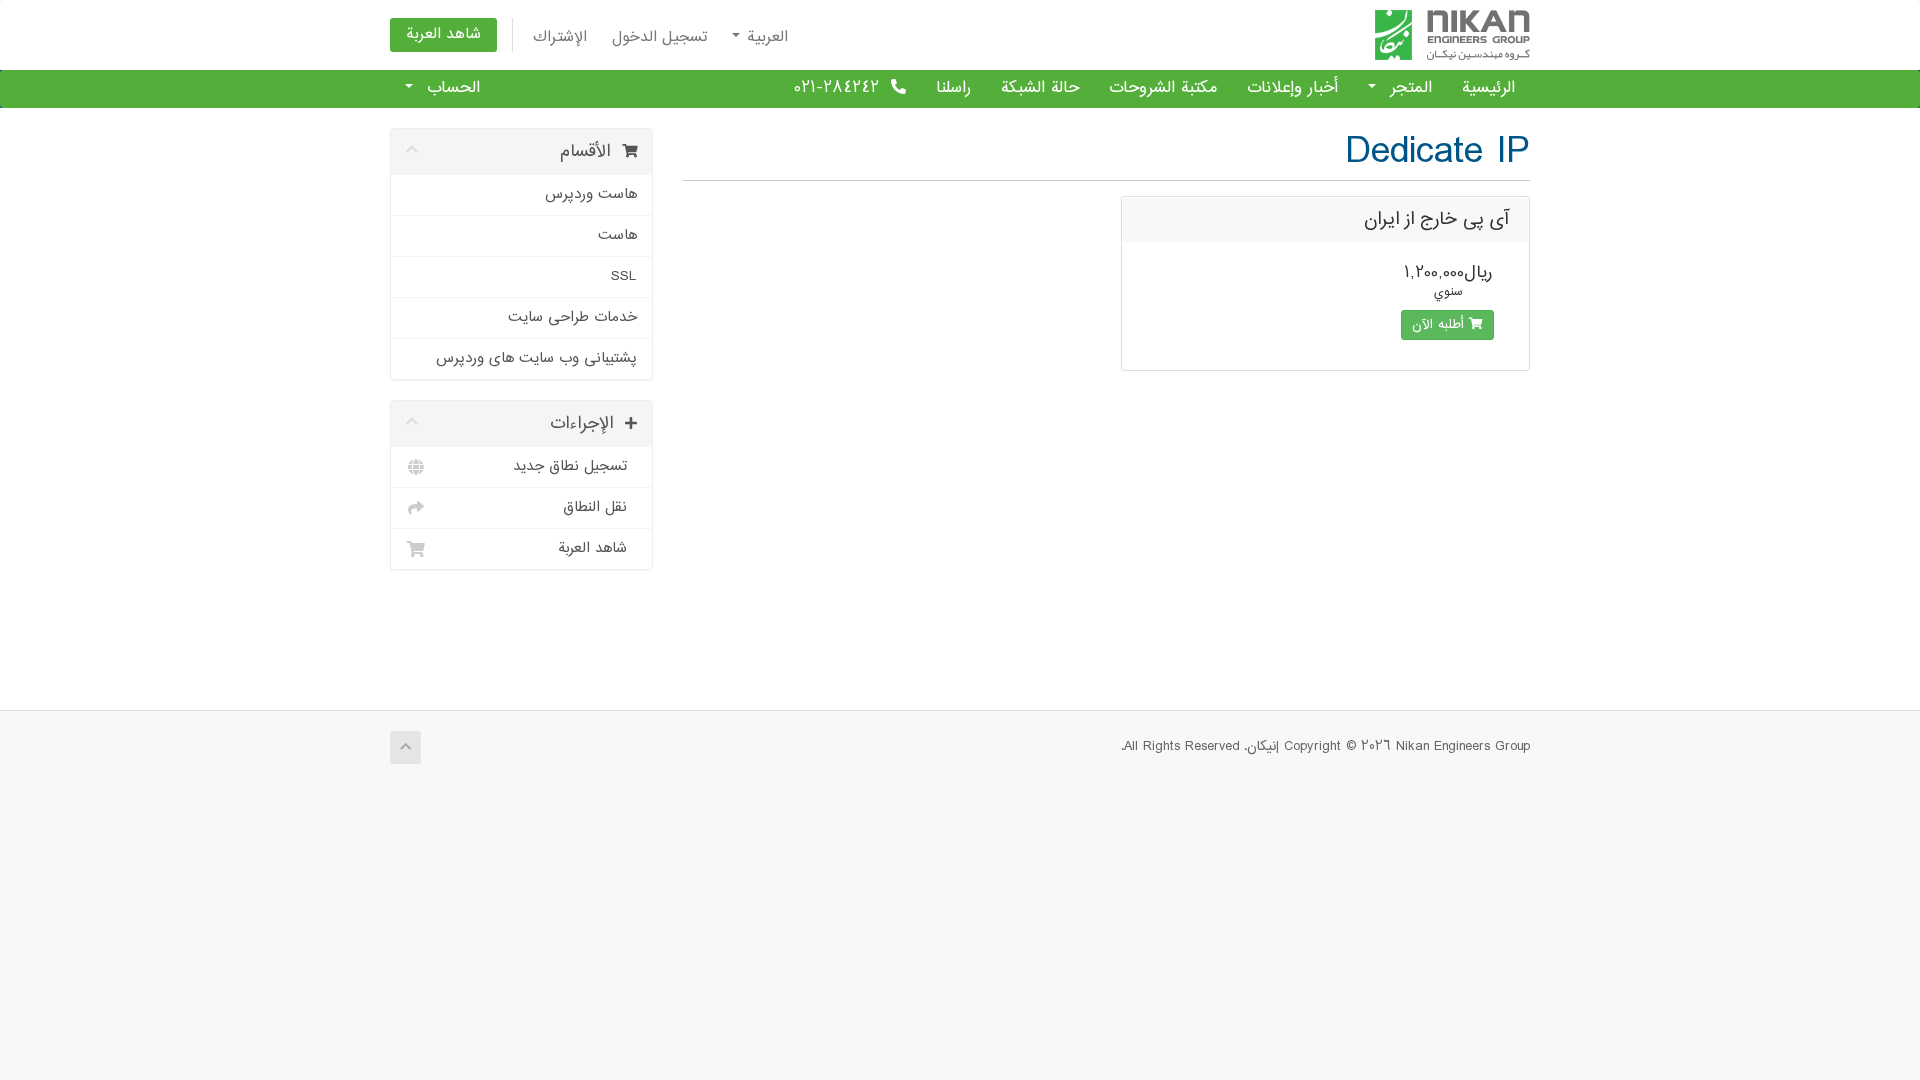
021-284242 (842, 88)
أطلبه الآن (1440, 325)
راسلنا (953, 88)
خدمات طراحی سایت (572, 317)
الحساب (447, 88)
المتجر (1405, 88)
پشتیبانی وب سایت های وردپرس (536, 358)
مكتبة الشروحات (1163, 88)
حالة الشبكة (1040, 88)
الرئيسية (1488, 88)
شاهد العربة (443, 34)
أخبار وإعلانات (1292, 88)
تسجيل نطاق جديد (575, 466)
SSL (624, 276)
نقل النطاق (600, 507)
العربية (765, 37)
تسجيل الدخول (659, 37)
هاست (617, 235)
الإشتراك (560, 37)
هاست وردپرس (591, 194)
